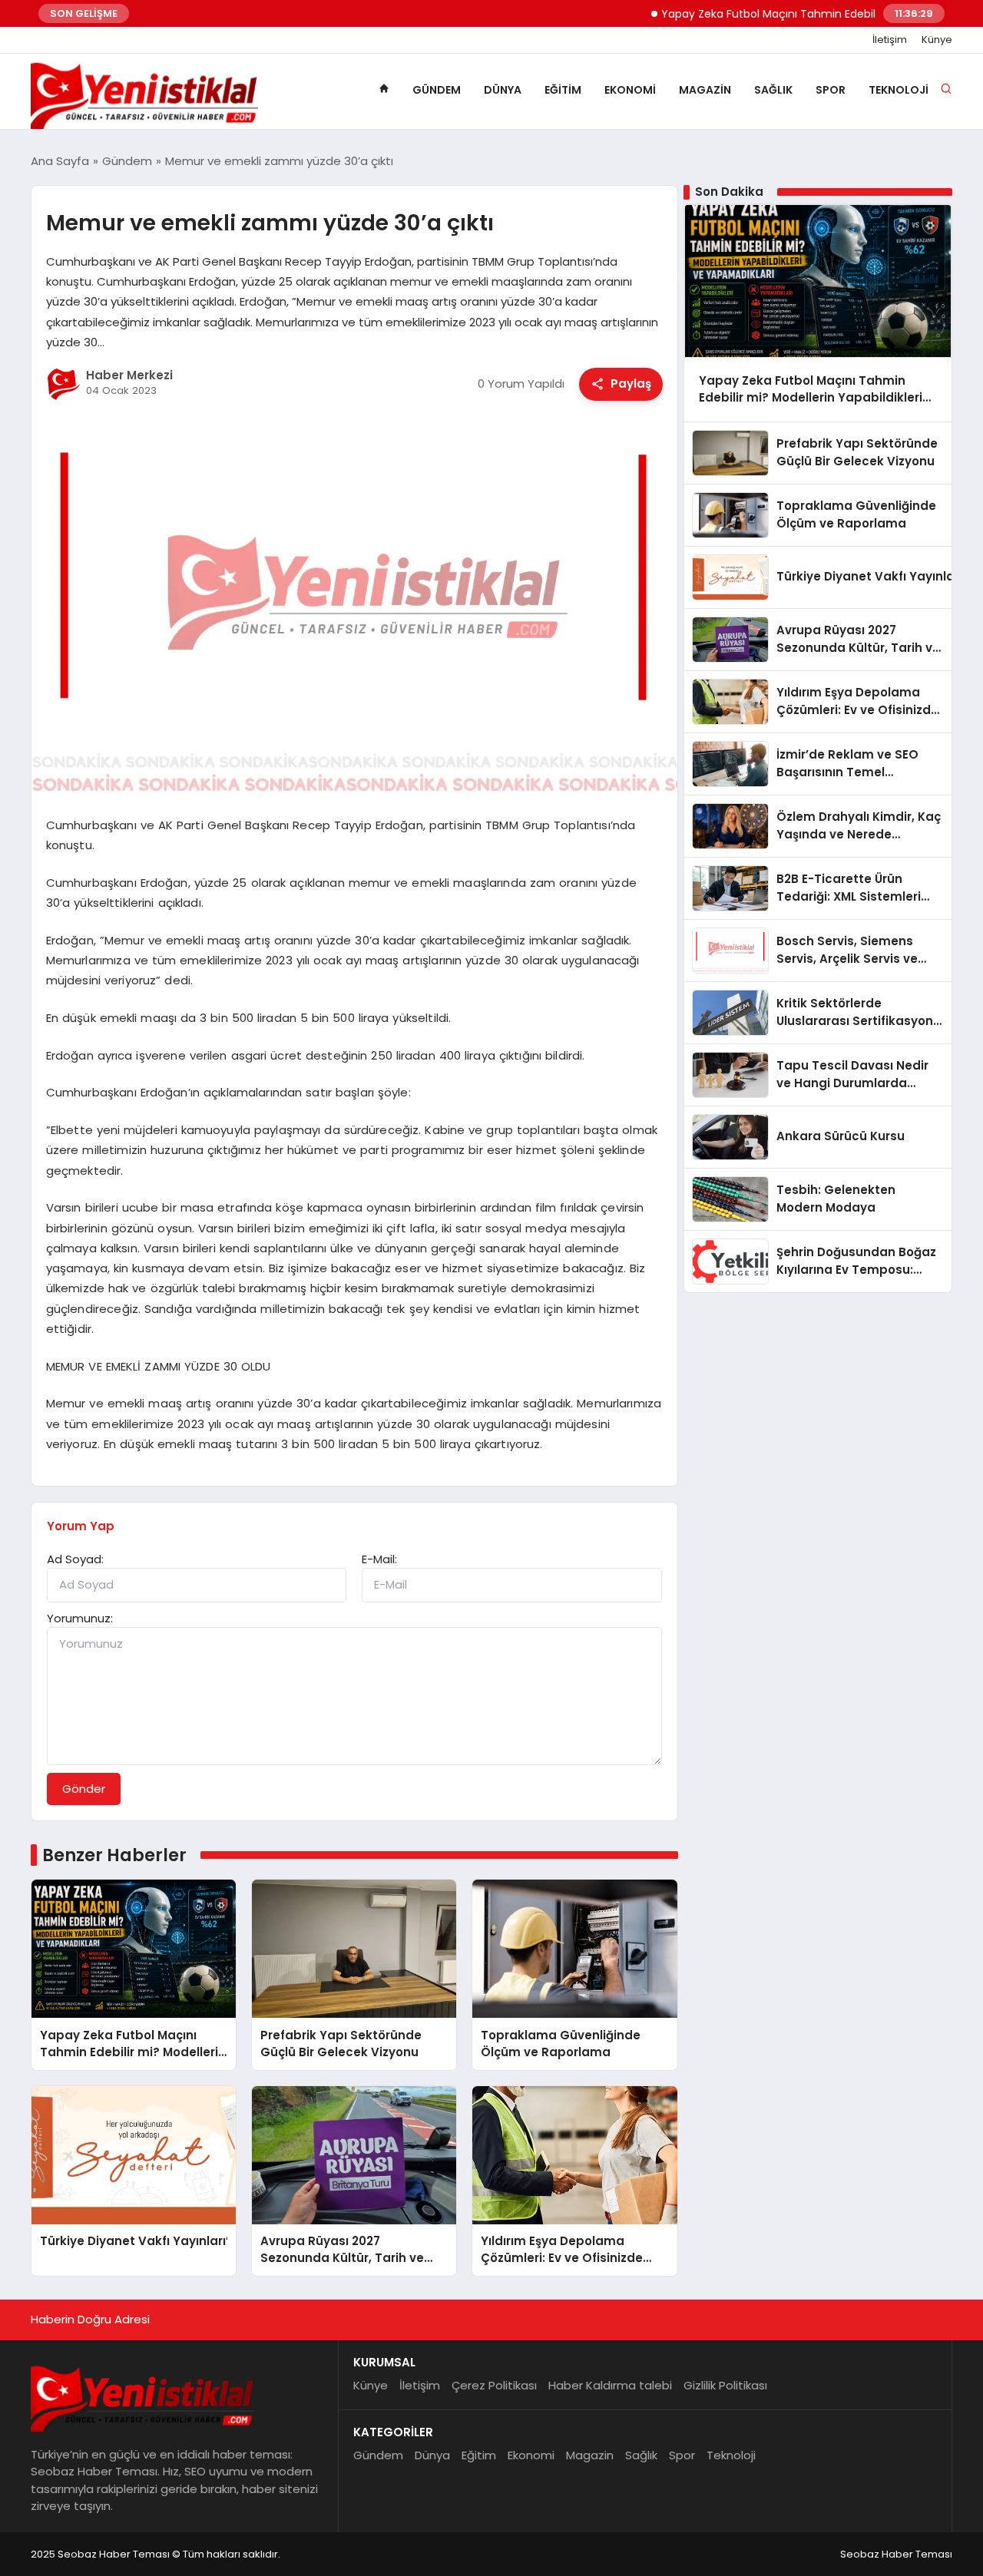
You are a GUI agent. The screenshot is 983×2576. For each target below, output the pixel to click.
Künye (937, 40)
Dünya (503, 90)
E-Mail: (379, 1559)
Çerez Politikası (494, 2385)
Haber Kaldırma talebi (610, 2385)
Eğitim (563, 90)
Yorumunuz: (80, 1618)
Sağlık (773, 90)
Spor (831, 90)
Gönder (84, 1789)
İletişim (890, 40)
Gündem (437, 90)
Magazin (705, 90)
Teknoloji (899, 90)
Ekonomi (630, 90)
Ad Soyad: (75, 1559)
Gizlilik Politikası (725, 2385)
